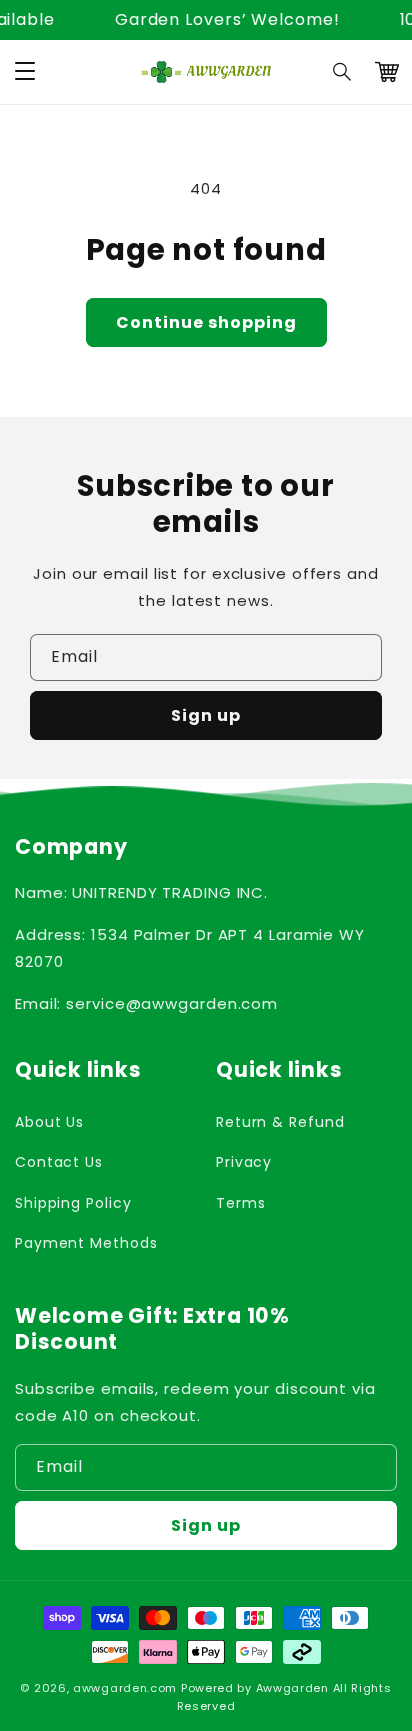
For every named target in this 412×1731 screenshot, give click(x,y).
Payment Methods (86, 1243)
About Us (49, 1122)
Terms (241, 1203)
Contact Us (59, 1162)
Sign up (206, 715)
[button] (343, 72)
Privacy (244, 1162)
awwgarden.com (125, 1688)
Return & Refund (280, 1122)
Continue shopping (206, 322)
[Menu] (25, 72)
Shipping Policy (73, 1203)
